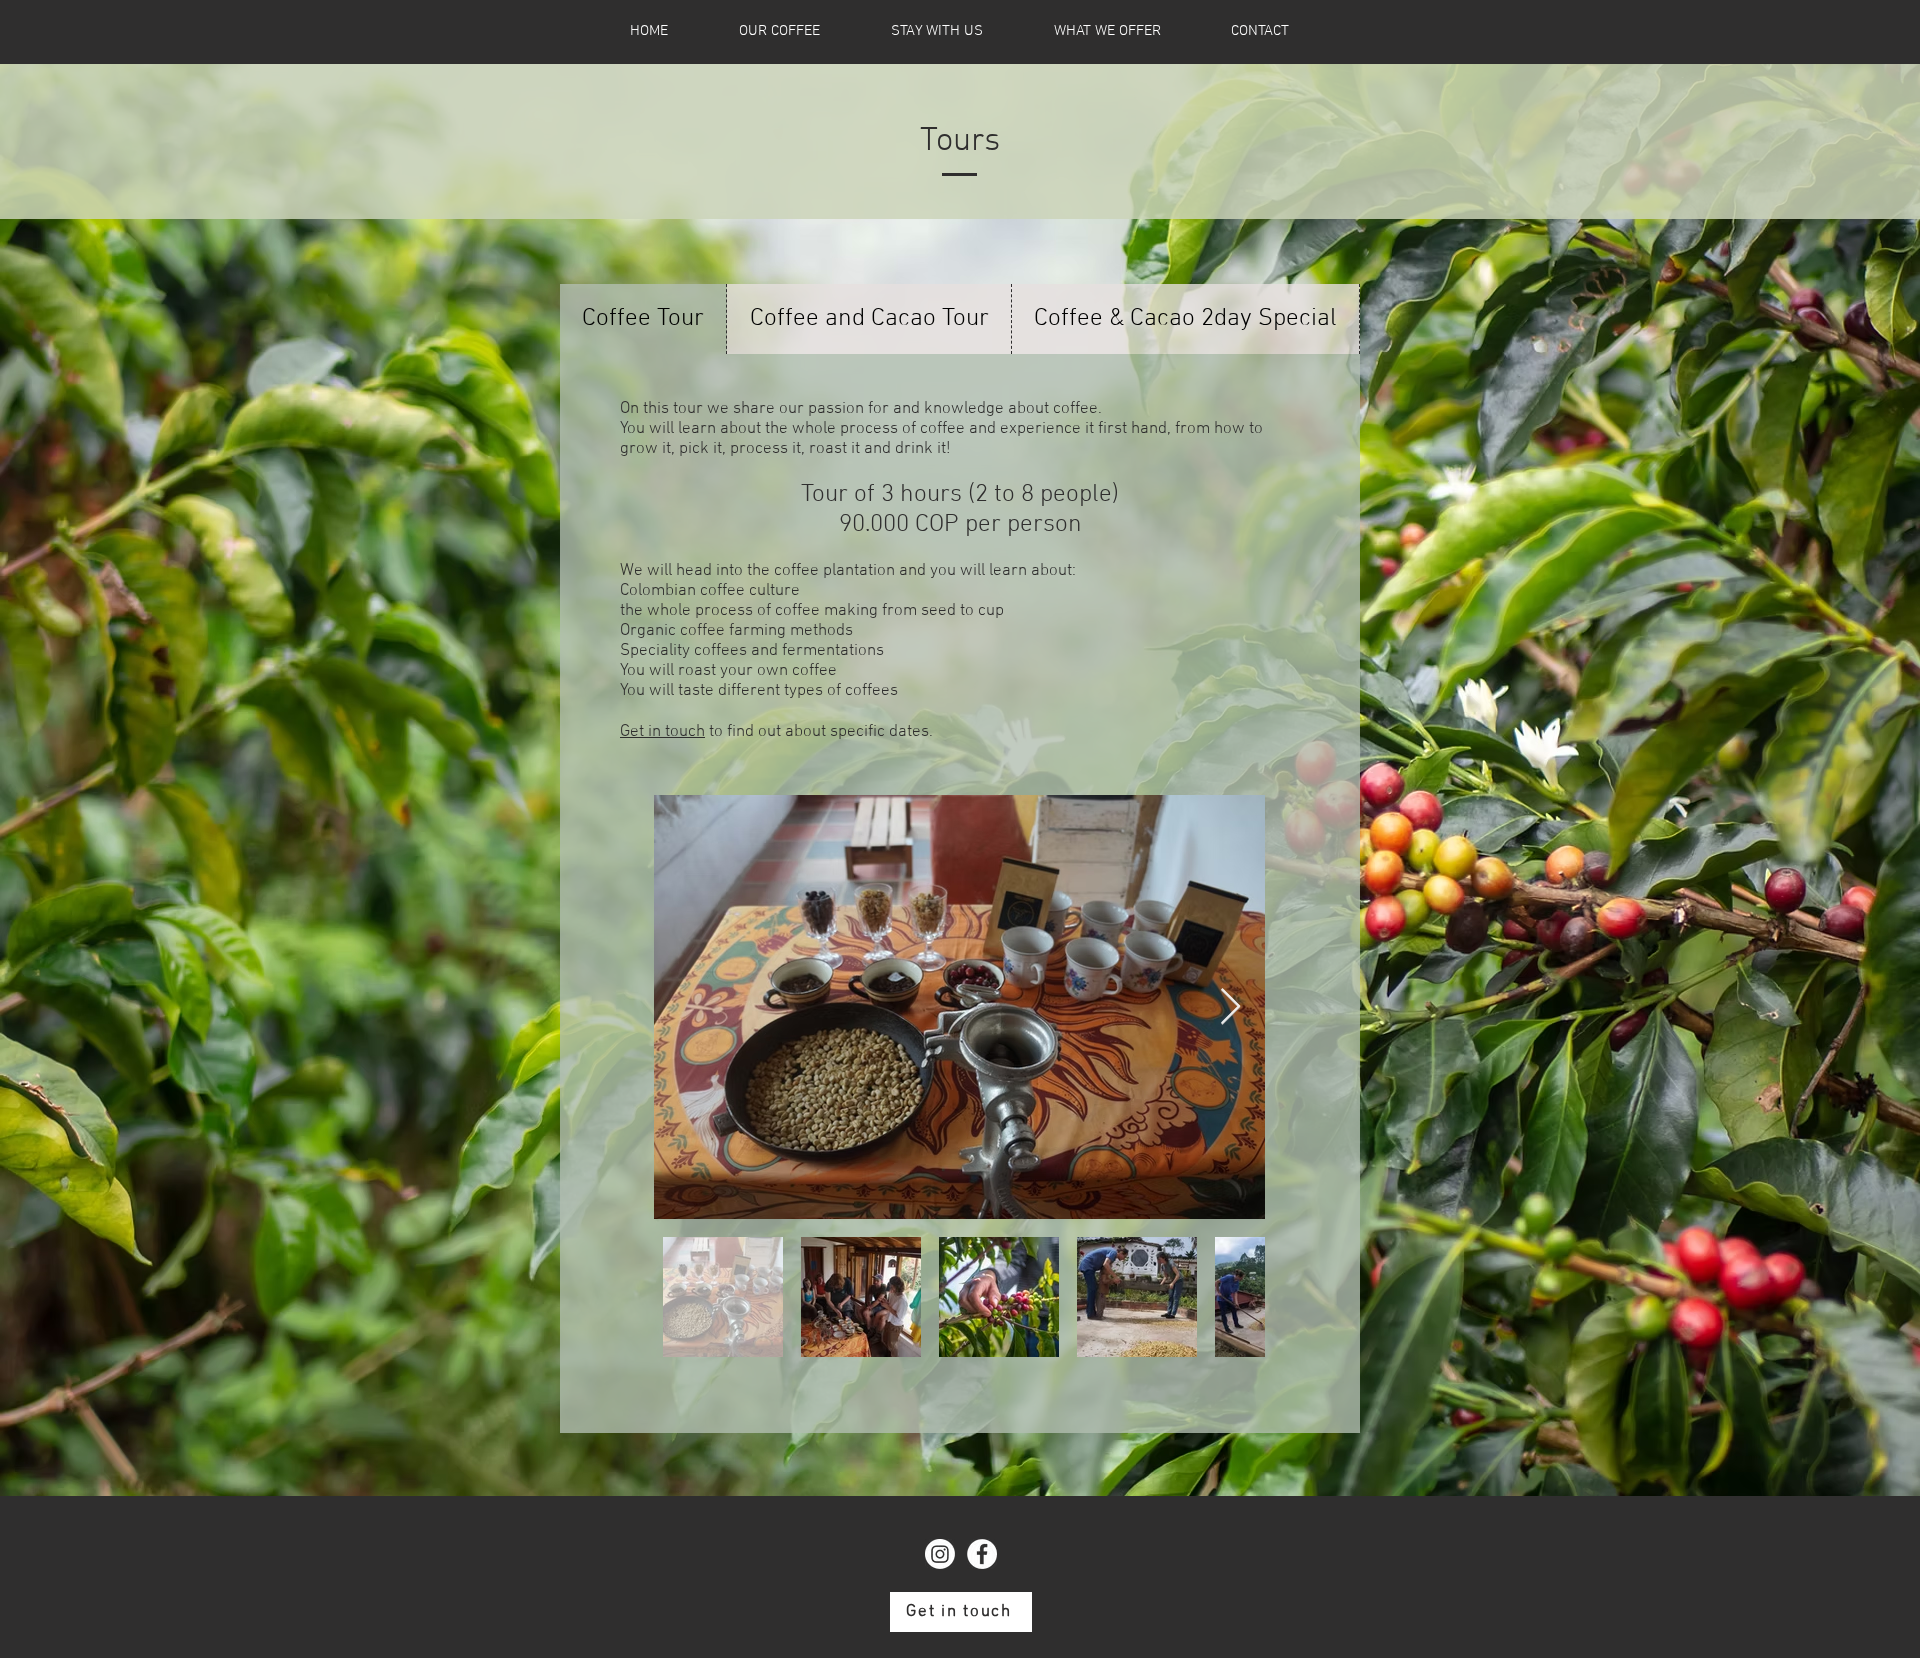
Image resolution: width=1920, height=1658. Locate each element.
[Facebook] (982, 1554)
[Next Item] (1230, 1007)
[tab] (643, 319)
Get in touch (662, 732)
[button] (1107, 31)
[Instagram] (940, 1554)
